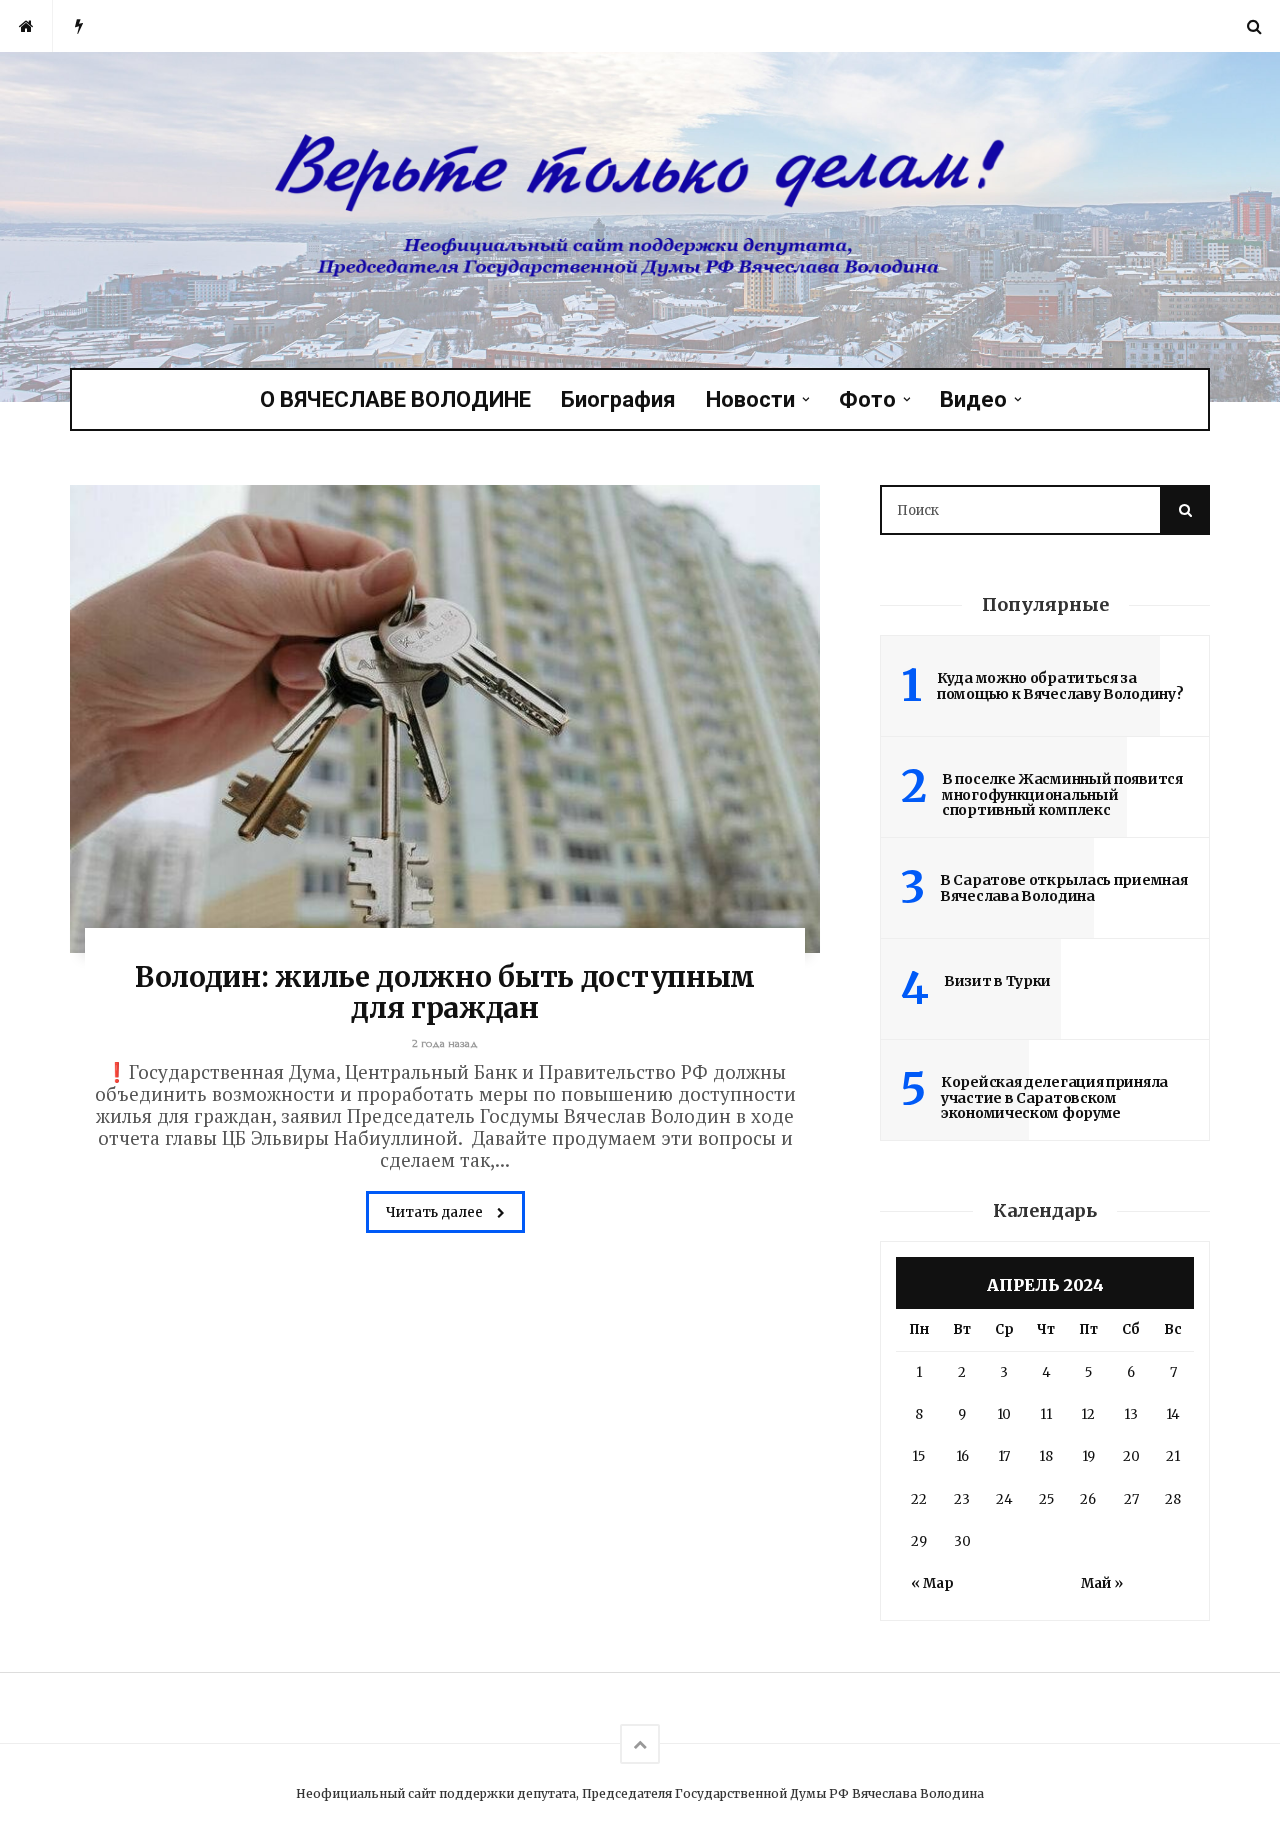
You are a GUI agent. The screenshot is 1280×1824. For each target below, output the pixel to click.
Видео (973, 399)
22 (919, 1499)
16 (962, 1456)
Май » (1102, 1583)
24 (1004, 1499)
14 (1173, 1414)
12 (1088, 1414)
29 (919, 1541)
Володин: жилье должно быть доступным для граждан (445, 992)
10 (1004, 1414)
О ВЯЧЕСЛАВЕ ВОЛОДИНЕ (395, 399)
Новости (750, 399)
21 (1173, 1456)
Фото (867, 399)
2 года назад (445, 1043)
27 (1131, 1499)
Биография (618, 399)
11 (1046, 1414)
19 (1088, 1456)
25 (1046, 1499)
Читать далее (436, 1212)
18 (1046, 1456)
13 (1131, 1414)
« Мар (932, 1583)
